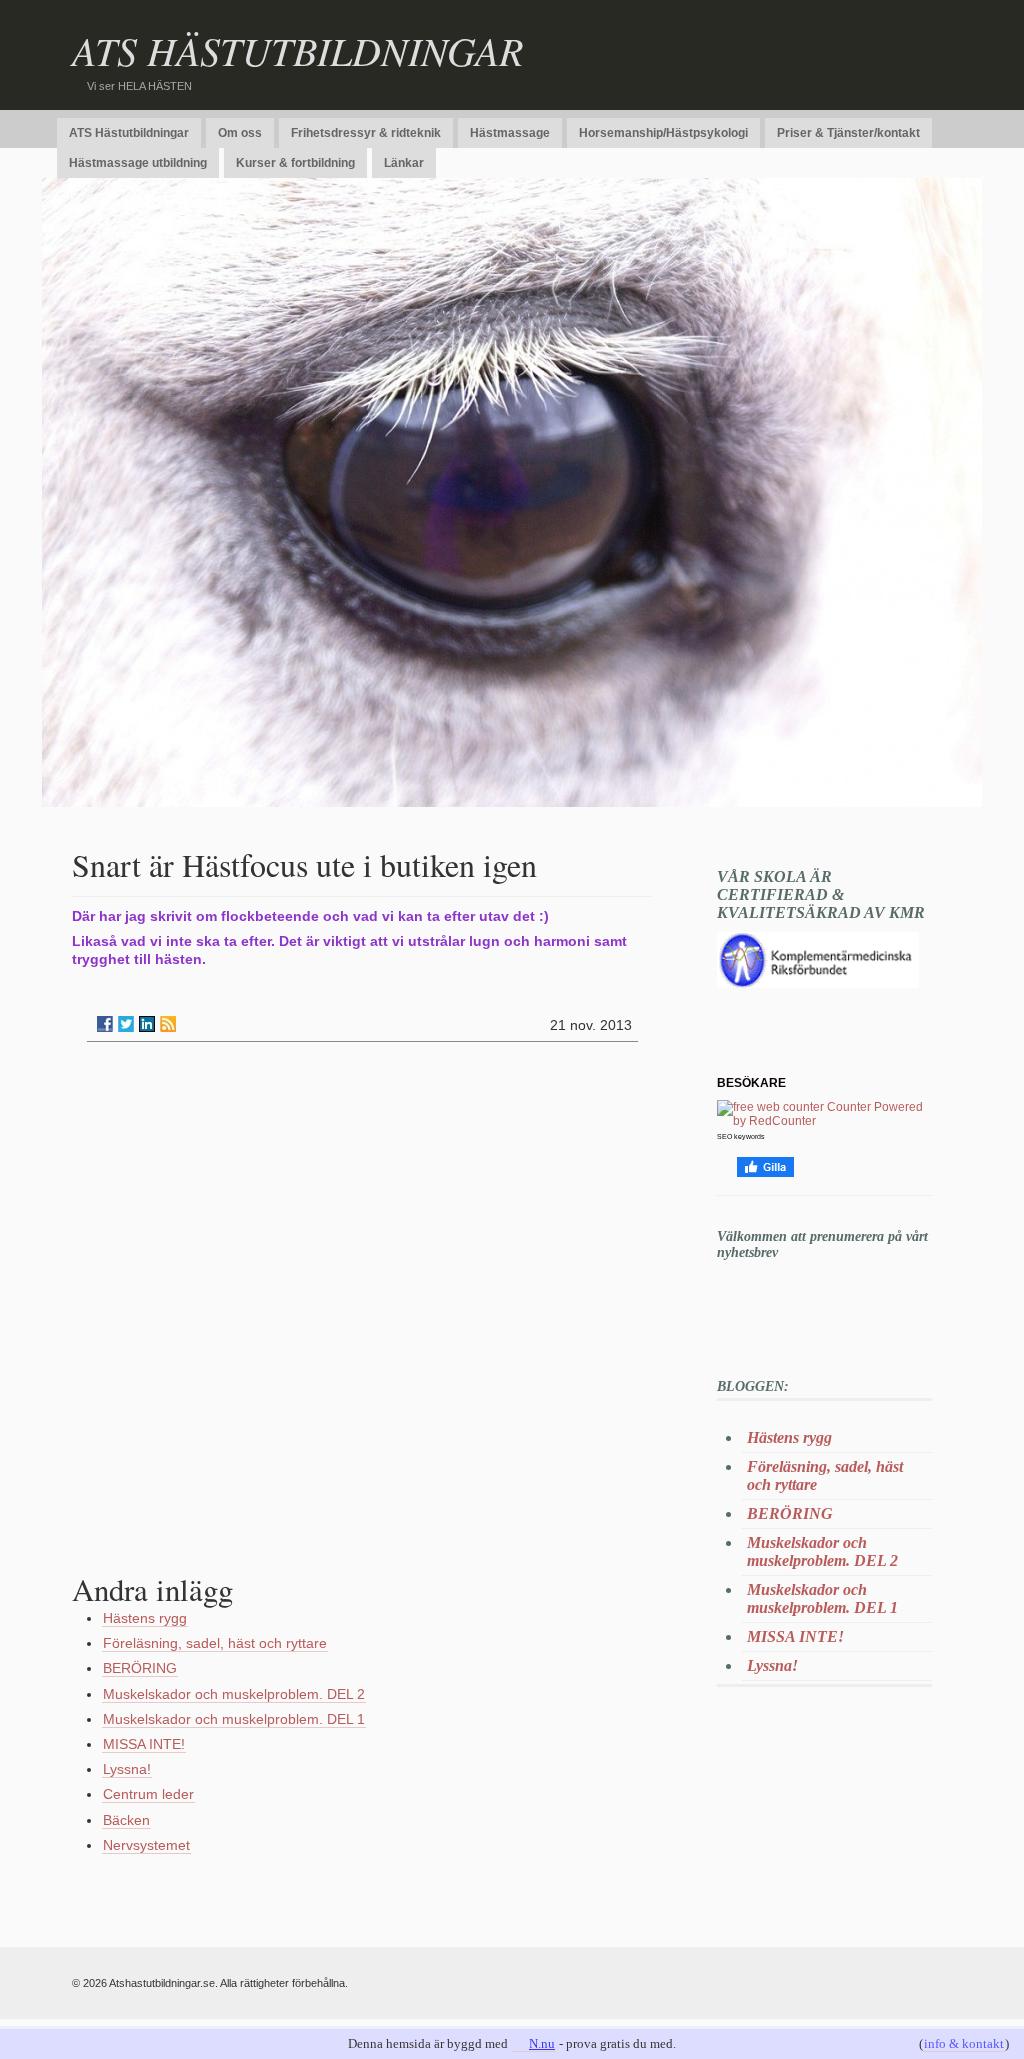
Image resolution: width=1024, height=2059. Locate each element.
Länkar (404, 163)
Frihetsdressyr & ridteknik (366, 133)
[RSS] (168, 1024)
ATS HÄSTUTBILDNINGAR (297, 50)
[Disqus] (362, 1312)
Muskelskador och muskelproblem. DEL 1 (234, 1719)
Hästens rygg (145, 1618)
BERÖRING (140, 1668)
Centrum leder (148, 1794)
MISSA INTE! (144, 1744)
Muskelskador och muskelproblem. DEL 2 (234, 1694)
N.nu (542, 2043)
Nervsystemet (146, 1845)
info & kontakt (964, 2043)
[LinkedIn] (147, 1024)
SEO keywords (741, 1136)
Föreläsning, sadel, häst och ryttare (215, 1643)
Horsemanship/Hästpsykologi (663, 133)
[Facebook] (105, 1024)
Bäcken (126, 1820)
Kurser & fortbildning (295, 163)
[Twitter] (126, 1024)
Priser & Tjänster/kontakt (848, 133)
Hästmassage (510, 133)
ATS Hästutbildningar (129, 133)
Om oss (240, 133)
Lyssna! (127, 1769)
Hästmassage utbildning (138, 163)
